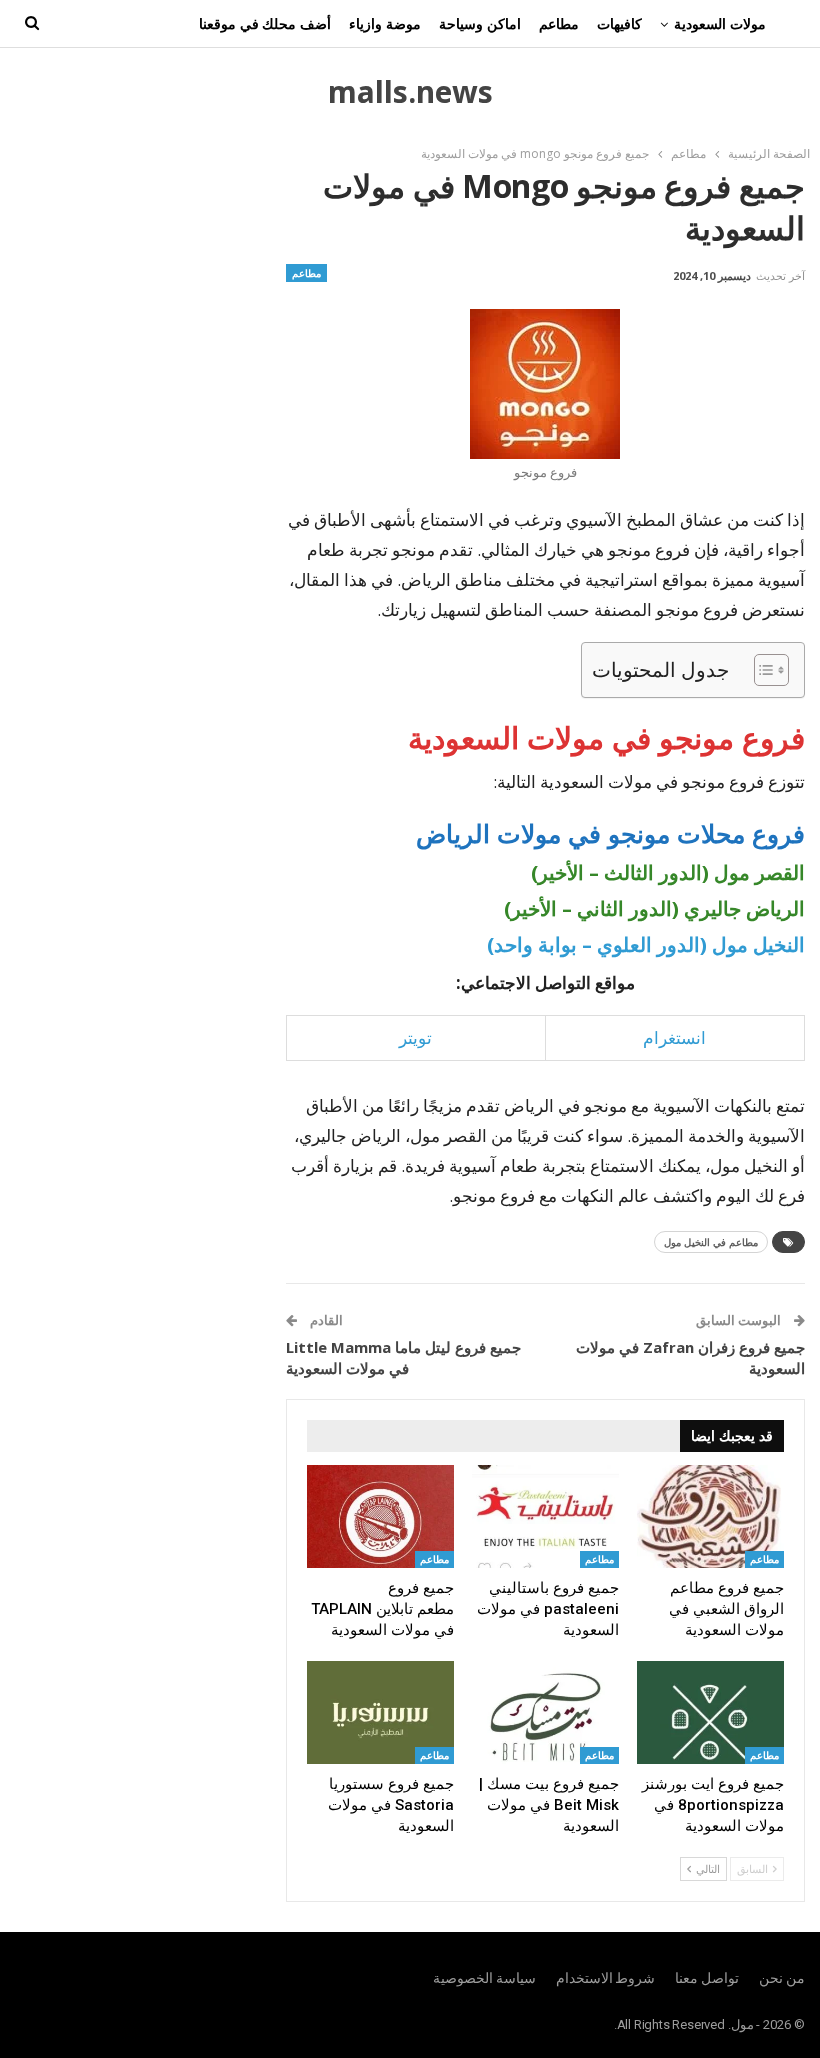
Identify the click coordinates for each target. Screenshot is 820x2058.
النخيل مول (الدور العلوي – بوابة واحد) (646, 944)
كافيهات (619, 23)
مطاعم (559, 23)
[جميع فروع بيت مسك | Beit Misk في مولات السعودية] (545, 1712)
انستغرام (674, 1037)
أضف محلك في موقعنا (265, 23)
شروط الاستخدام (606, 1978)
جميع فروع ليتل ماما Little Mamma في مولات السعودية (403, 1357)
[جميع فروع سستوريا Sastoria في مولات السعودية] (380, 1712)
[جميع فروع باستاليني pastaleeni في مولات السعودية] (545, 1516)
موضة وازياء (385, 23)
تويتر (415, 1037)
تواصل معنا (707, 1978)
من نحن (782, 1978)
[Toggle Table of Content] (761, 670)
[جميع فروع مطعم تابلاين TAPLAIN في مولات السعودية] (380, 1516)
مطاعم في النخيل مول (711, 1242)
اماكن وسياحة (480, 23)
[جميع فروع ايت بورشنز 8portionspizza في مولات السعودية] (710, 1712)
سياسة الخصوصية (484, 1978)
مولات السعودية (720, 23)
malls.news (410, 91)
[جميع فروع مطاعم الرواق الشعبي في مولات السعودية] (710, 1516)
